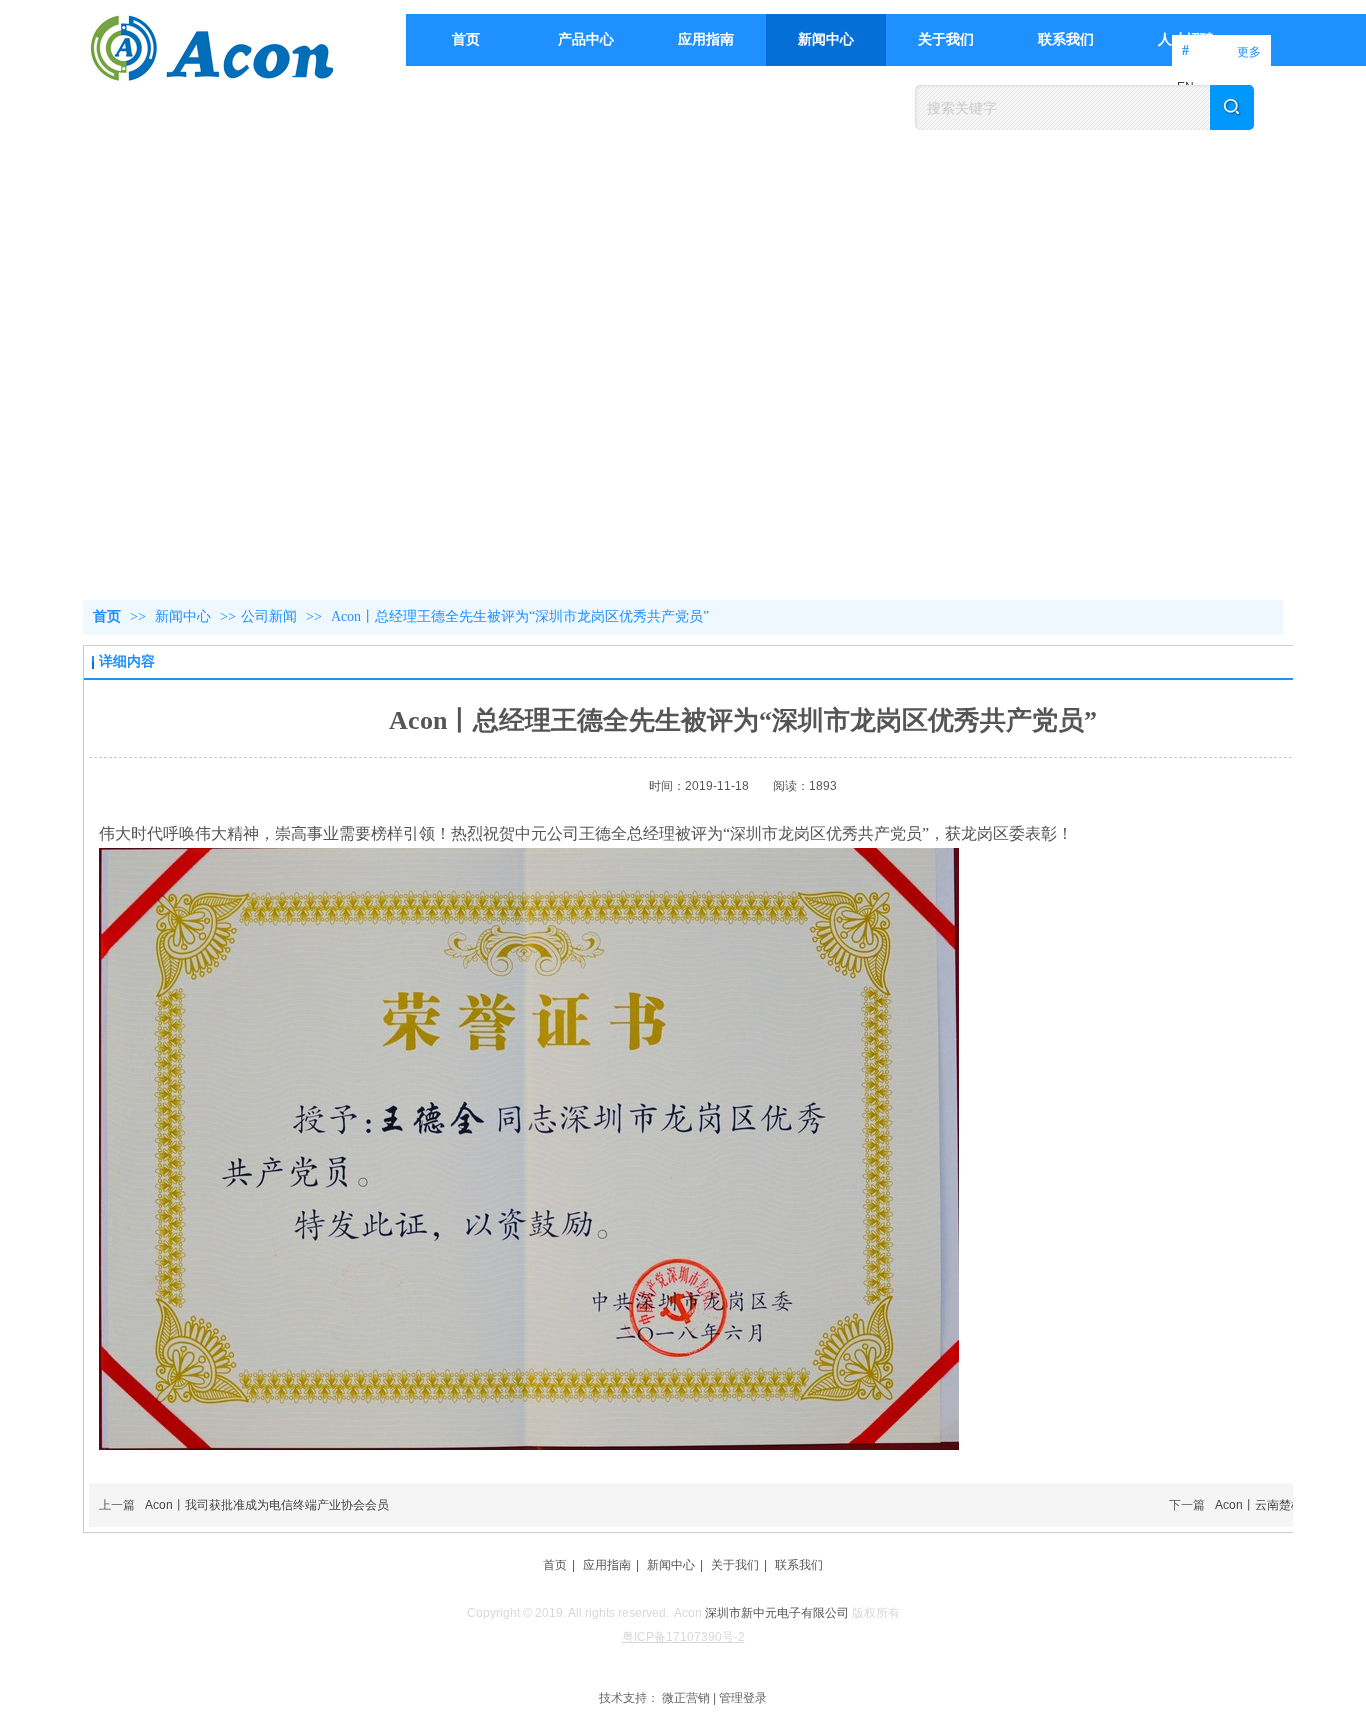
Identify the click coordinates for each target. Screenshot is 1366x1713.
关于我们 (735, 1565)
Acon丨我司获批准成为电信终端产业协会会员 (267, 1505)
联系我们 (799, 1565)
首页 (107, 616)
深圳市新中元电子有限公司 (777, 1613)
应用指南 (607, 1565)
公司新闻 (269, 616)
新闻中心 (185, 616)
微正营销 (686, 1698)
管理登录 (743, 1698)
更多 (1249, 52)
